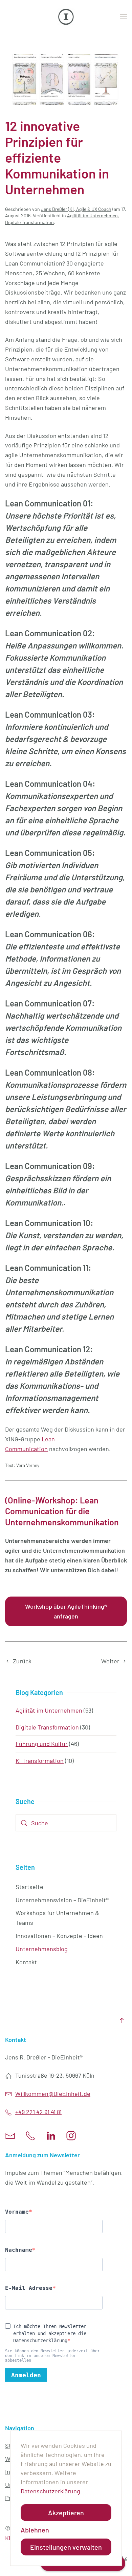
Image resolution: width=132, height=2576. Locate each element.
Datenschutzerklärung (50, 2491)
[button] (124, 17)
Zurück (22, 1661)
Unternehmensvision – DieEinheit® (62, 1900)
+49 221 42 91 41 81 (38, 2112)
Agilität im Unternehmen (92, 215)
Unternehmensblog (42, 1949)
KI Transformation (40, 1761)
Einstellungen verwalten (66, 2547)
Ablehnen (35, 2530)
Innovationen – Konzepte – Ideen (59, 1936)
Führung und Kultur (42, 1744)
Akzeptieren (66, 2513)
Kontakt (26, 1962)
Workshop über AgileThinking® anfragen (66, 1611)
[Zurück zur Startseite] (66, 17)
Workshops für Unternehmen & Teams (57, 1918)
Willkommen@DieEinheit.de (53, 2094)
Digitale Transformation (29, 222)
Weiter (110, 1661)
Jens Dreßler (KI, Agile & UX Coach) (77, 209)
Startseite (29, 1887)
